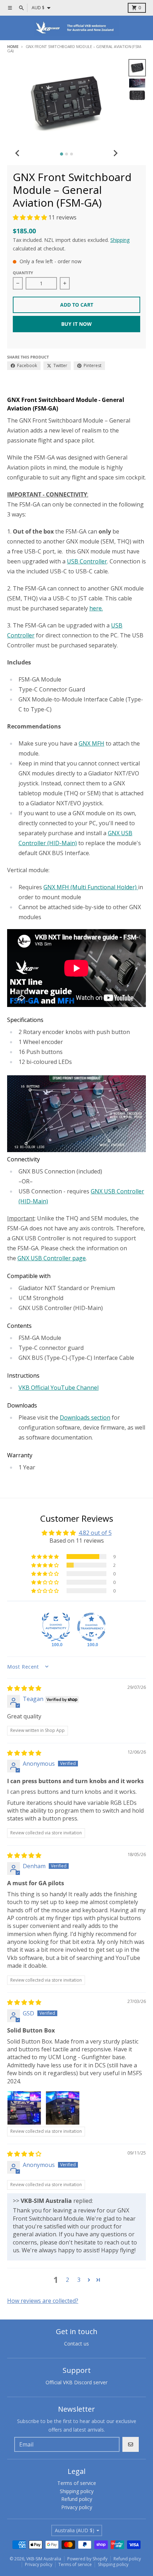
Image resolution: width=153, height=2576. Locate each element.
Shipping (120, 240)
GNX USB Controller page (52, 1258)
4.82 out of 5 (95, 1533)
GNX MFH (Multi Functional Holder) (91, 887)
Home (13, 46)
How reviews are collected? (43, 2301)
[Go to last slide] (18, 153)
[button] (31, 217)
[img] (24, 1688)
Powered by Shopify (87, 2559)
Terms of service (75, 2564)
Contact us (76, 2344)
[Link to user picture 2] (63, 2108)
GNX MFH (91, 743)
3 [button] (79, 2280)
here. (96, 608)
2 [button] (67, 2280)
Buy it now (76, 324)
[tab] (61, 154)
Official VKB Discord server (76, 2382)
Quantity (23, 273)
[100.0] (56, 1627)
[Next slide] (115, 153)
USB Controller (87, 561)
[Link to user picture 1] (24, 2108)
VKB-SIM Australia (44, 2559)
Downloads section (85, 1417)
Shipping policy (113, 2564)
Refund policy (127, 2559)
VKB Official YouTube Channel (59, 1388)
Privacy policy (39, 2564)
